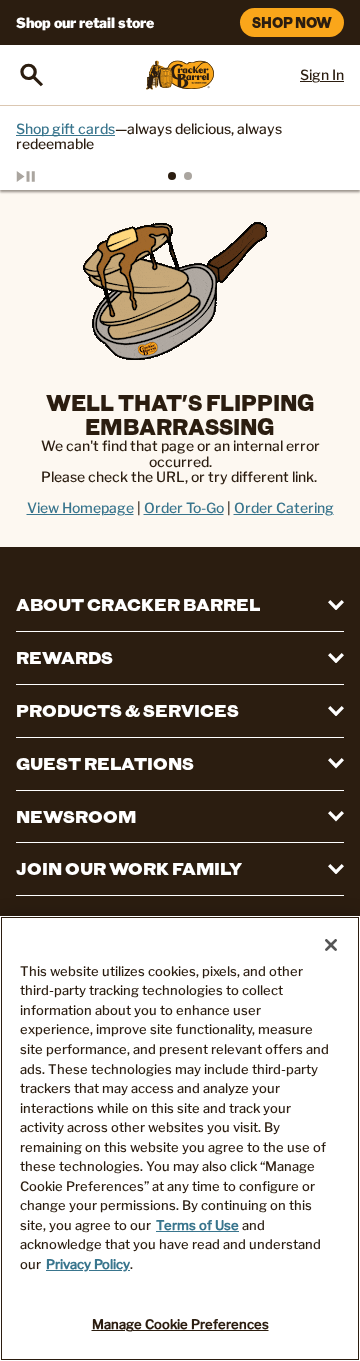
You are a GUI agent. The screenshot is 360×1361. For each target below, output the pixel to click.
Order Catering (284, 507)
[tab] (172, 176)
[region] (180, 1138)
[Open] (32, 75)
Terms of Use (197, 1225)
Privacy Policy (88, 1264)
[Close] (331, 945)
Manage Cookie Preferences (180, 1324)
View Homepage (80, 507)
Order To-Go (184, 507)
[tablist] (180, 176)
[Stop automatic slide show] (48, 176)
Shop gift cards (65, 128)
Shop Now (292, 22)
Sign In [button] (322, 74)
